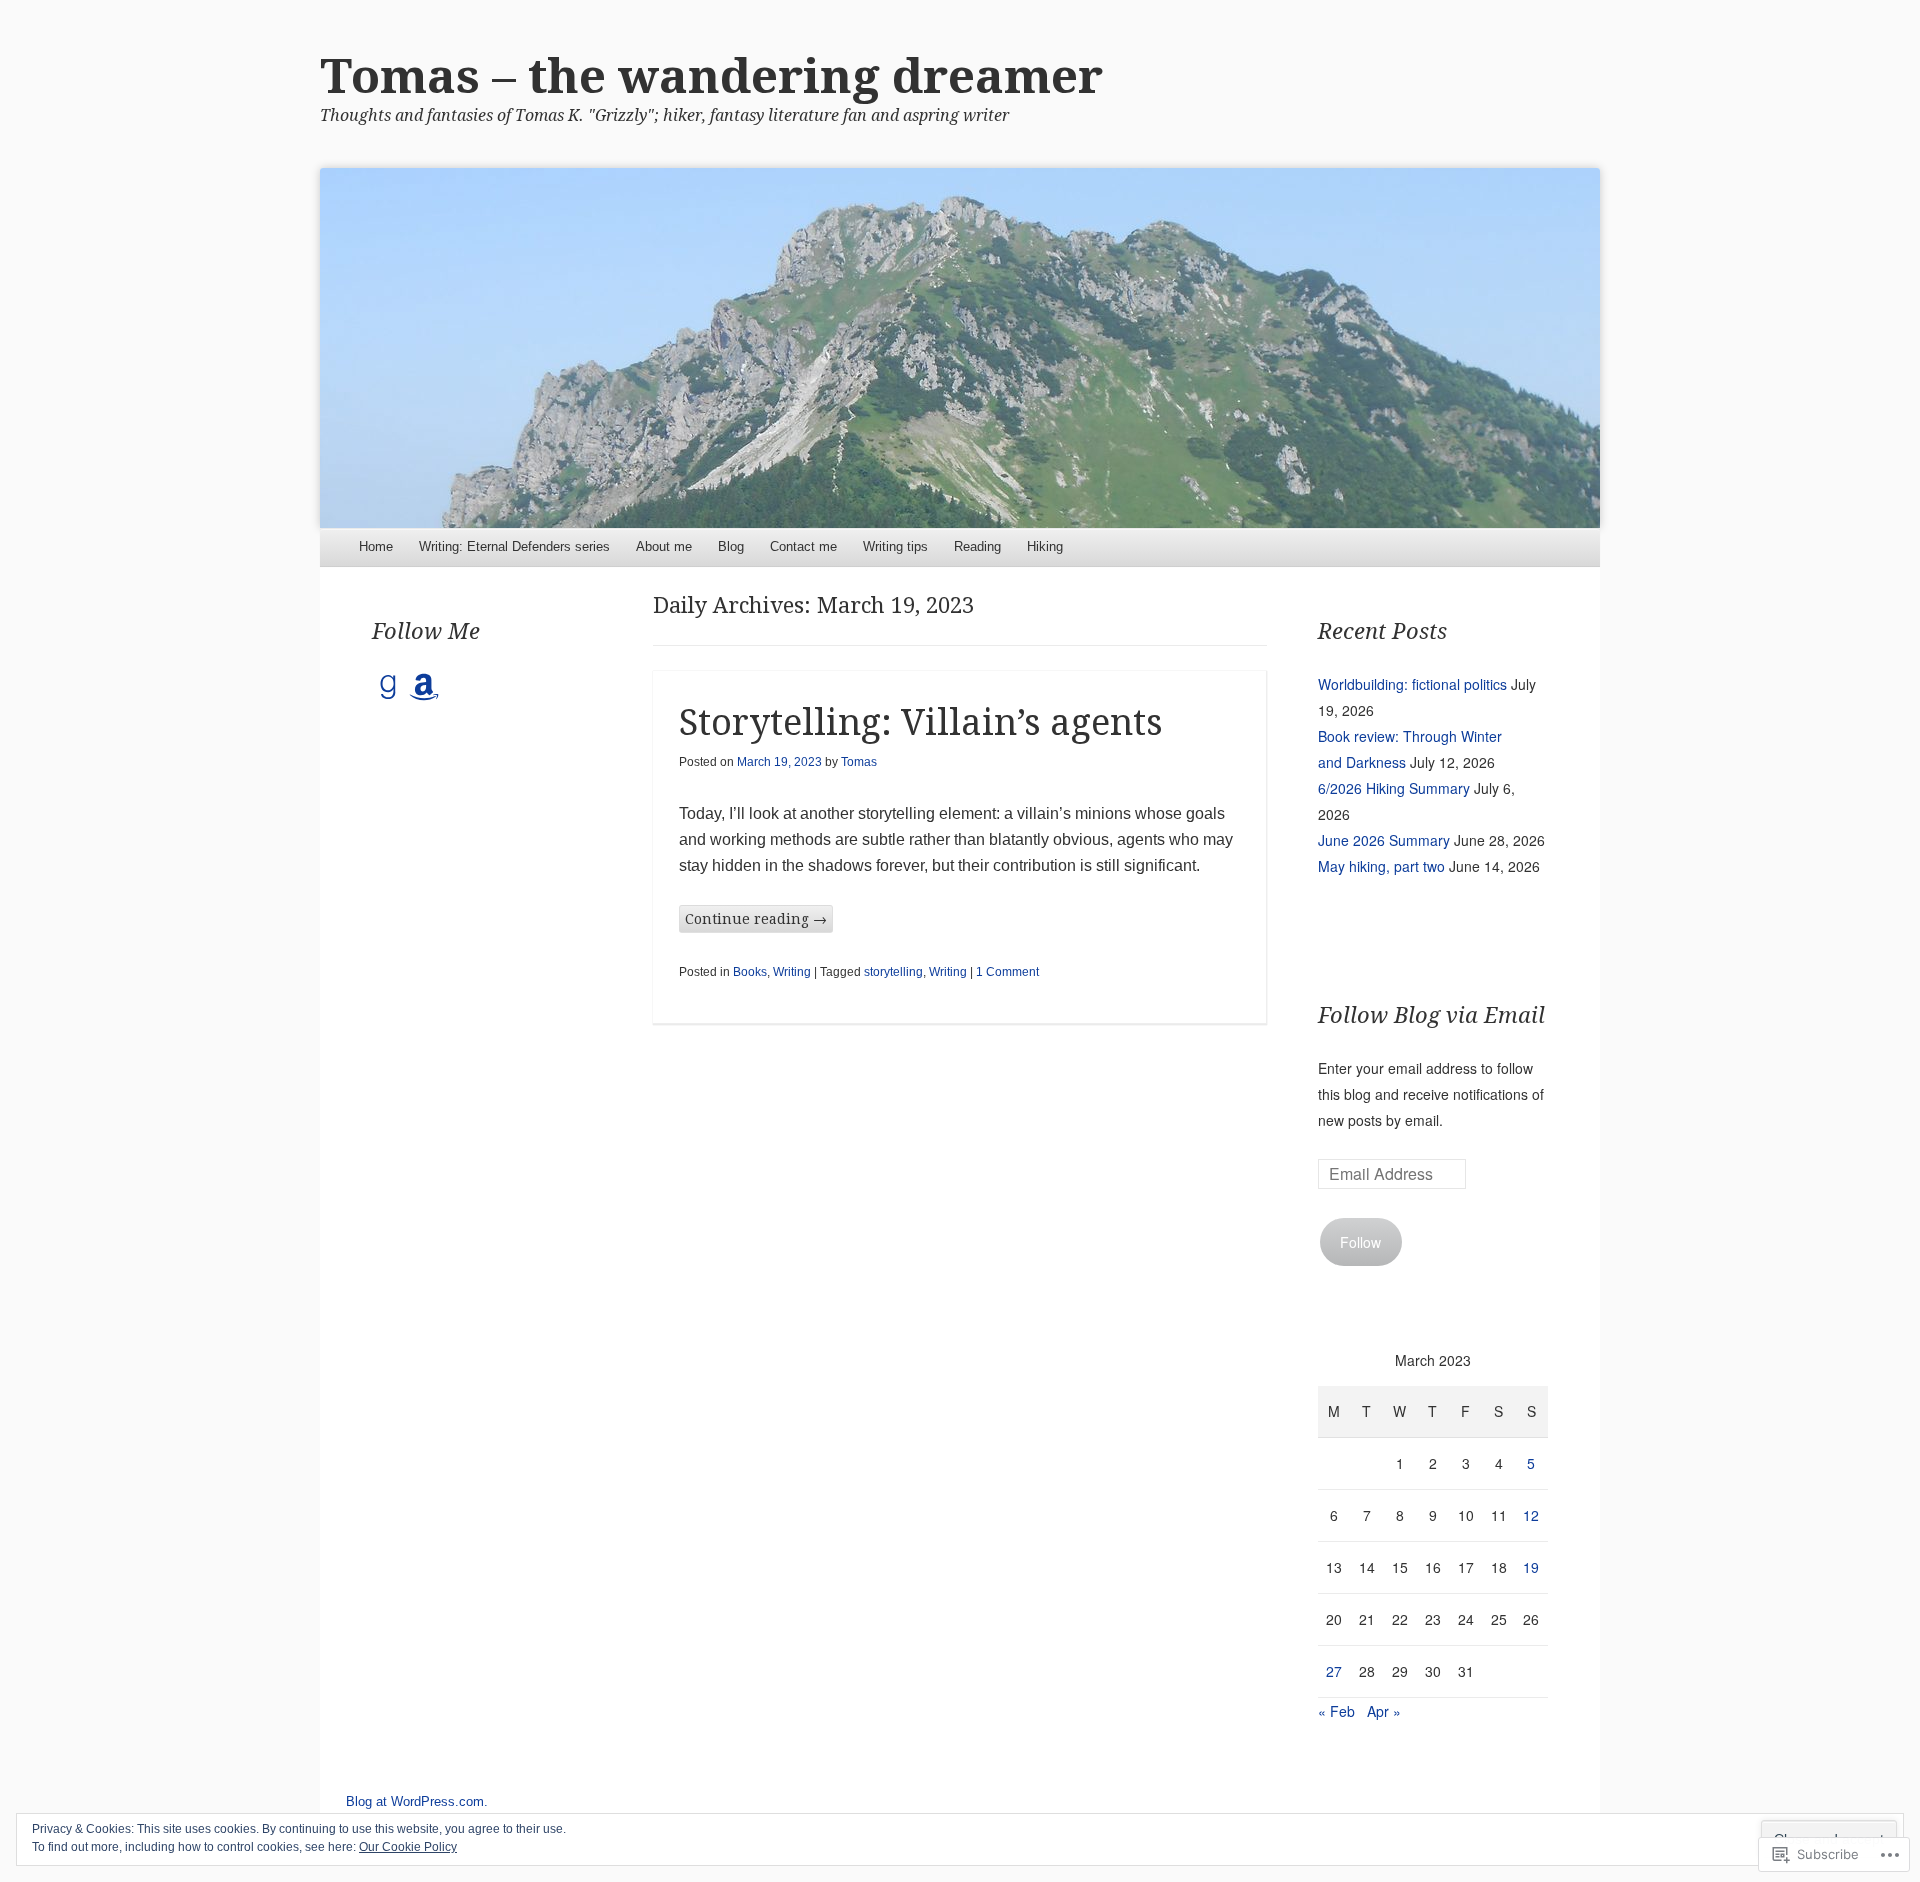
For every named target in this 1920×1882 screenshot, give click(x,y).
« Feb (1336, 1711)
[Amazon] (424, 687)
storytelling (893, 972)
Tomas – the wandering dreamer (711, 76)
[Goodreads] (388, 687)
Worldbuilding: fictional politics (1412, 684)
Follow (1360, 1242)
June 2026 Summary (1384, 840)
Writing (792, 972)
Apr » (1384, 1711)
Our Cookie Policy (408, 1847)
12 (1531, 1515)
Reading (977, 546)
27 (1334, 1671)
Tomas (859, 762)
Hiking (1045, 546)
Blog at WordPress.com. (417, 1801)
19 (1531, 1567)
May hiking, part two (1381, 866)
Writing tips (895, 546)
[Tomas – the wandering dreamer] (960, 348)
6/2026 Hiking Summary (1394, 788)
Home (376, 546)
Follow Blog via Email (1431, 1015)
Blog (731, 546)
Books (750, 972)
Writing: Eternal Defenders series (514, 546)
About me (664, 546)
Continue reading (756, 919)
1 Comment (1007, 972)
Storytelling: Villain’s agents (921, 722)
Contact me (803, 546)
